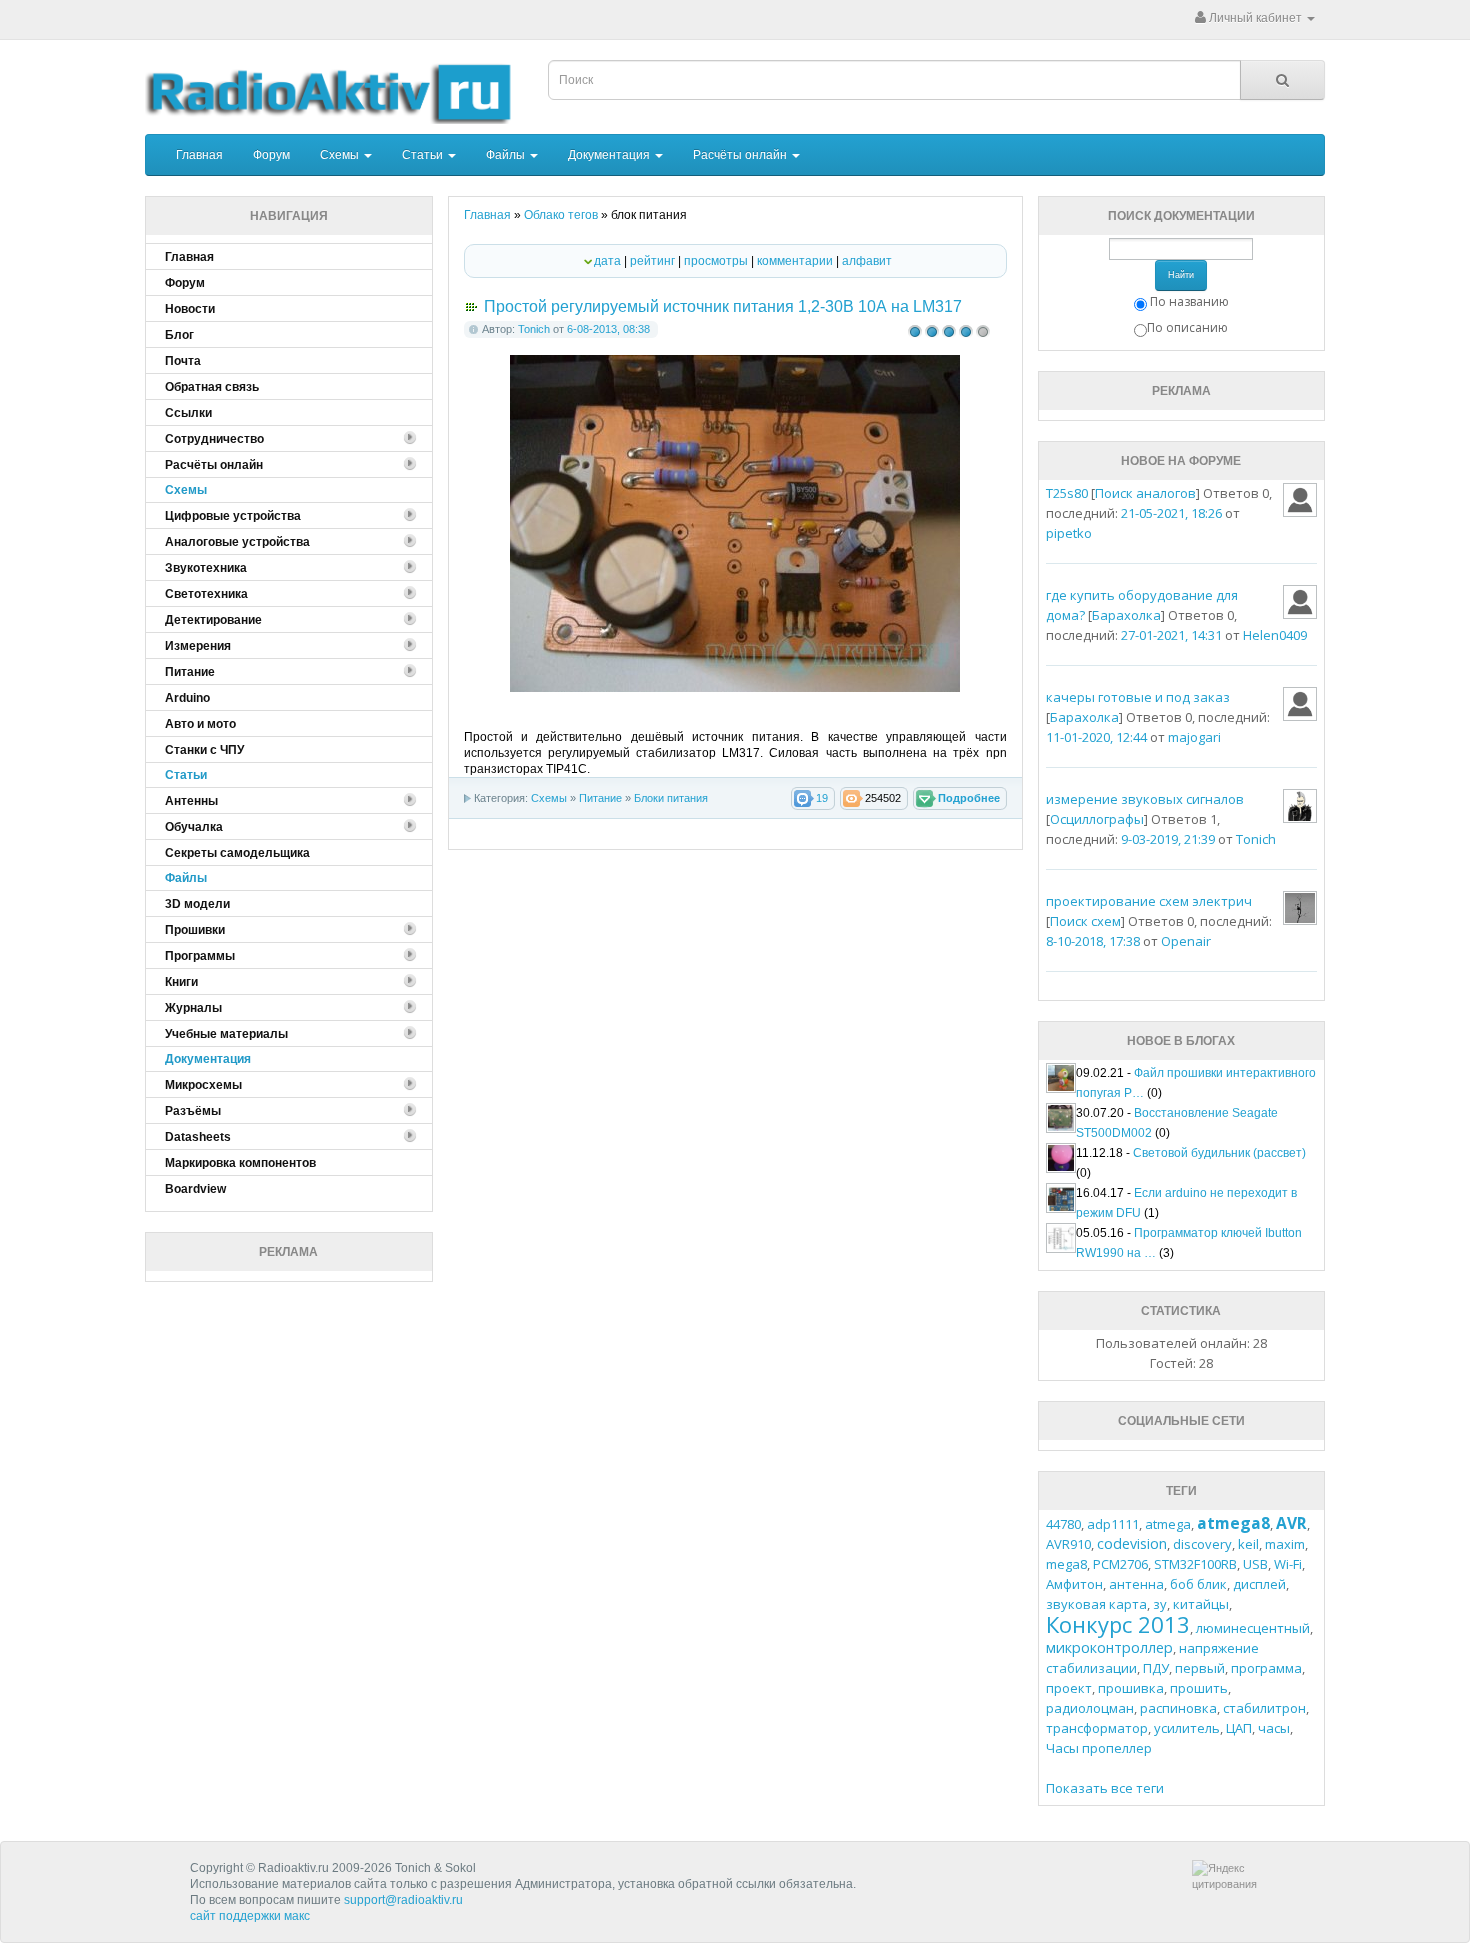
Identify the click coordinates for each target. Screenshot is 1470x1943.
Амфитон (1074, 1584)
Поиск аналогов (1145, 493)
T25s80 (1067, 493)
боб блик (1198, 1584)
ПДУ (1156, 1668)
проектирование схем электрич (1149, 901)
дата (607, 261)
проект (1069, 1688)
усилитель (1187, 1728)
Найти (1181, 275)
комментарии (795, 261)
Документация (610, 155)
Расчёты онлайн (741, 155)
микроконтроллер (1109, 1647)
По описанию (1187, 327)
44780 (1063, 1524)
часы (1274, 1728)
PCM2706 (1120, 1564)
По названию (1189, 301)
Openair (1186, 941)
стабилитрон (1264, 1708)
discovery (1202, 1544)
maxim (1285, 1544)
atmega (1168, 1524)
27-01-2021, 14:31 (1171, 635)
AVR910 (1068, 1544)
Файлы (507, 155)
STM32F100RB (1195, 1564)
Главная (199, 155)
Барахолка (1126, 615)
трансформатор (1097, 1728)
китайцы (1201, 1604)
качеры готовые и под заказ (1138, 697)
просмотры (716, 261)
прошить (1199, 1688)
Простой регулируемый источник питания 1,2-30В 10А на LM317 (723, 306)
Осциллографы (1097, 819)
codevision (1132, 1543)
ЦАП (1239, 1728)
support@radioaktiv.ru (403, 1900)
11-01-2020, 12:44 (1096, 737)
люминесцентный (1253, 1628)
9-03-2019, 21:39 (1168, 839)
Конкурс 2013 (1118, 1624)
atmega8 (1233, 1523)
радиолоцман (1090, 1708)
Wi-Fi (1288, 1564)
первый (1200, 1668)
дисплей (1259, 1584)
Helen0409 (1275, 635)
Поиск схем (1085, 921)
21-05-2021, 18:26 (1171, 513)
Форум (271, 155)
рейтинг (652, 261)
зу (1160, 1604)
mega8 (1066, 1564)
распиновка (1178, 1708)
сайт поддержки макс (250, 1916)
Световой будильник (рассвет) (1219, 1153)
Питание (600, 798)
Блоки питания (671, 798)
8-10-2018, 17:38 (1093, 941)
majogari (1194, 737)
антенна (1136, 1584)
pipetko (1069, 533)
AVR (1291, 1523)
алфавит (867, 261)
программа (1266, 1668)
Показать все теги (1105, 1788)
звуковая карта (1096, 1604)
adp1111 (1113, 1524)
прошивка (1131, 1688)
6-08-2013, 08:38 (608, 329)
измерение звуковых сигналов (1145, 799)
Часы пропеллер (1099, 1748)
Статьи (424, 155)
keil (1248, 1544)
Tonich (534, 329)
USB (1255, 1564)
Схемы (341, 155)
